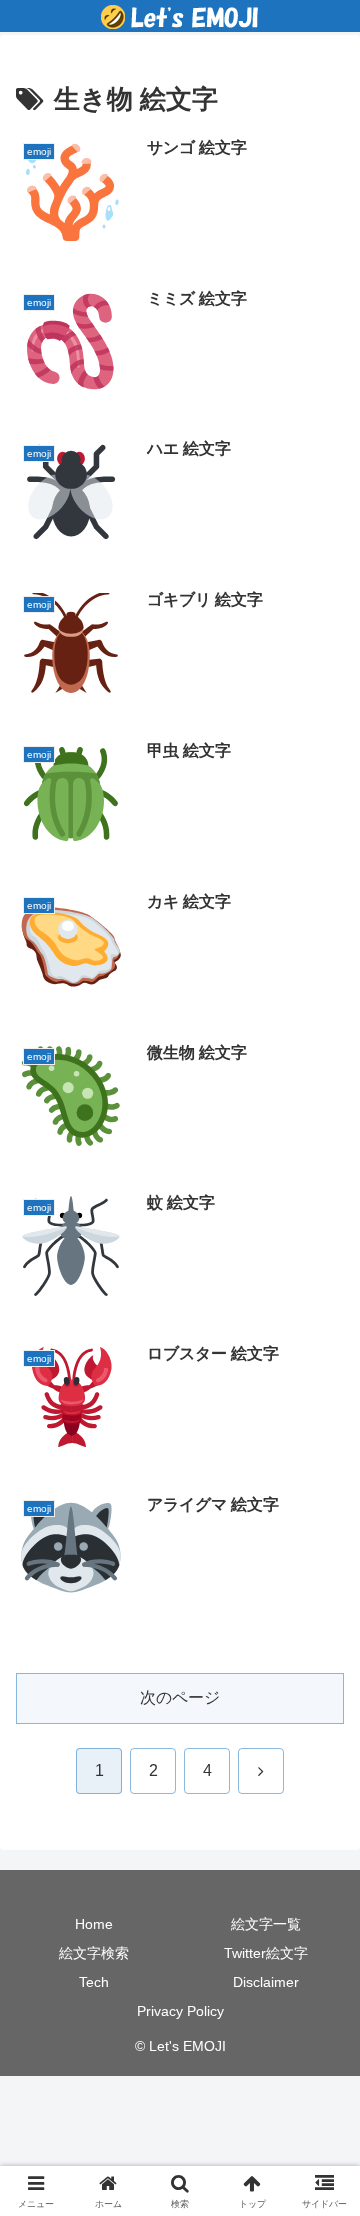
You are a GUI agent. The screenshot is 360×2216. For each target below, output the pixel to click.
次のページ (180, 1697)
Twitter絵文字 (266, 1953)
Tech (94, 1982)
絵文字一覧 (266, 1924)
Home (94, 1924)
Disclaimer (266, 1982)
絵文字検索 (94, 1953)
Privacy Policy (180, 2011)
